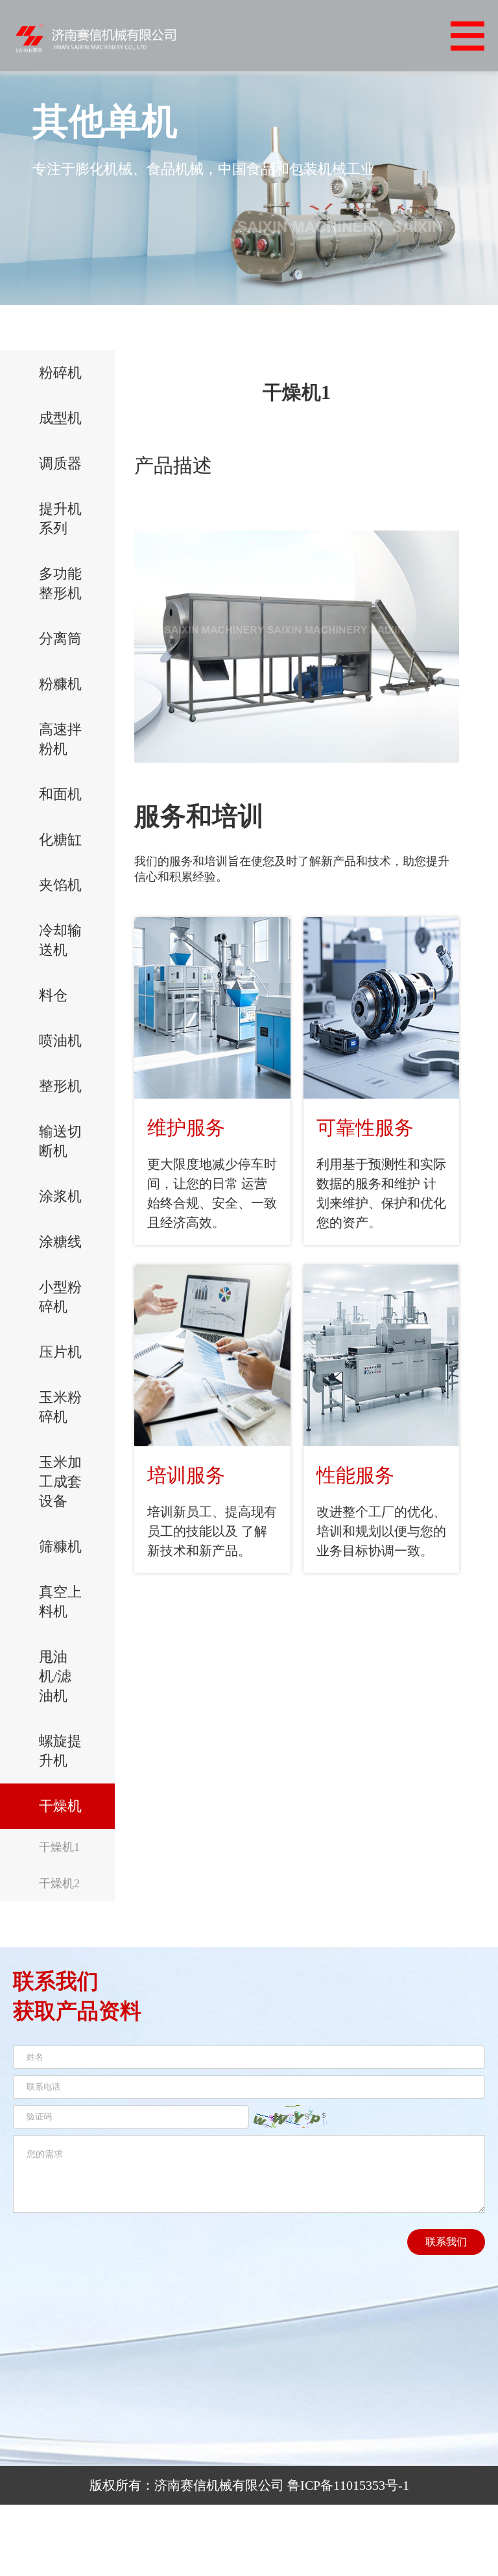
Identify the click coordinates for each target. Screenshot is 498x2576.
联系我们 (446, 2242)
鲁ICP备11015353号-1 (348, 2485)
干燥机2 (59, 1883)
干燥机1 (59, 1847)
